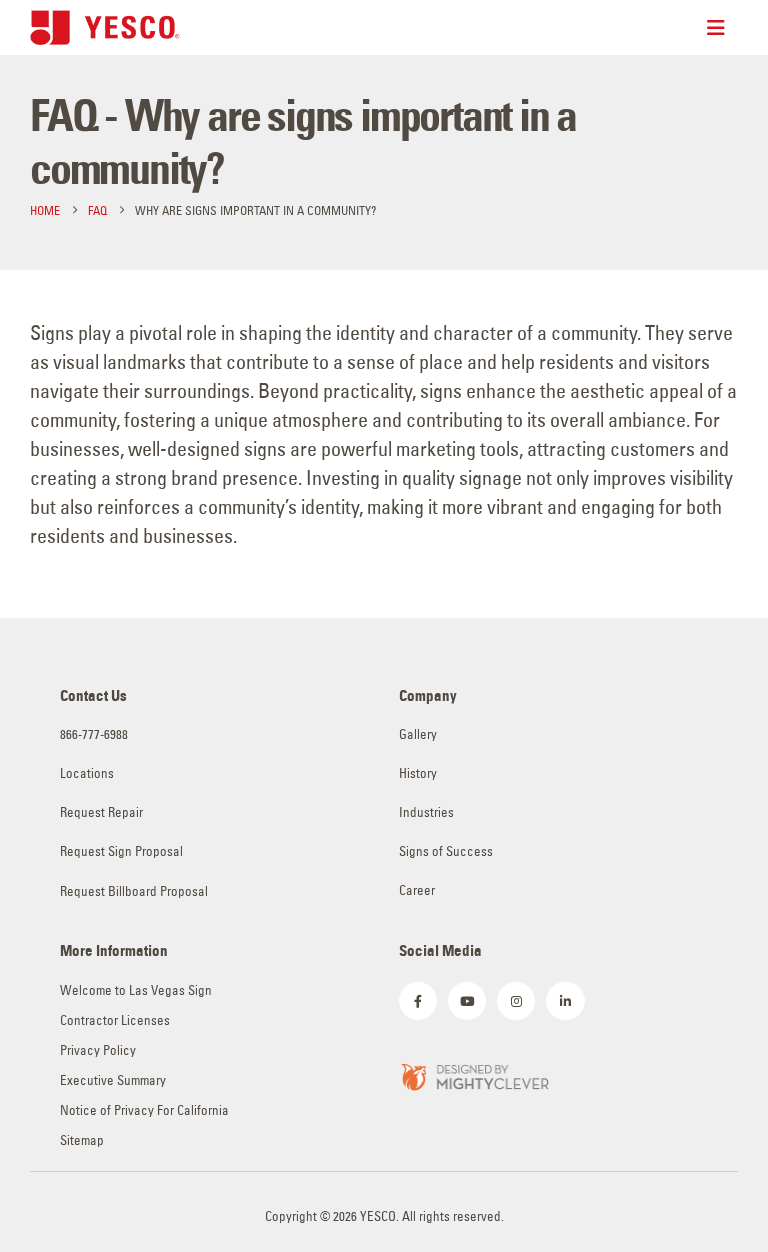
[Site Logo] (105, 27)
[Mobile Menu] (722, 28)
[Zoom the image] (474, 1074)
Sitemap (82, 1140)
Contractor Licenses (115, 1020)
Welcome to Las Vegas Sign (136, 990)
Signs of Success (446, 851)
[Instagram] (516, 1001)
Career (417, 890)
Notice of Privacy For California (144, 1110)
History (418, 773)
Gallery (418, 734)
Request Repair (101, 812)
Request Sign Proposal (121, 851)
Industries (426, 812)
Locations (87, 773)
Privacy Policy (98, 1050)
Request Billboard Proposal (134, 891)
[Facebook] (418, 1001)
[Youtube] (467, 1001)
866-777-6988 (94, 734)
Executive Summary (113, 1080)
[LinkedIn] (565, 1001)
